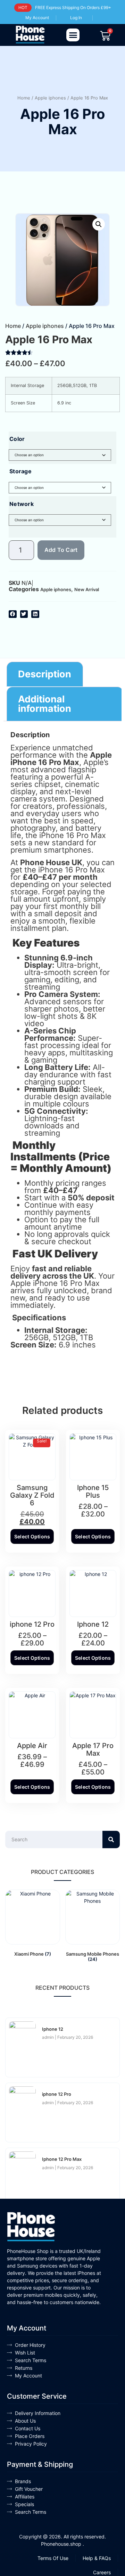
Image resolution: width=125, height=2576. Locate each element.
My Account (37, 18)
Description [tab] (45, 674)
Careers (102, 2572)
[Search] (111, 1840)
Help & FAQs (97, 2558)
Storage (20, 471)
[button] (73, 35)
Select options (32, 1536)
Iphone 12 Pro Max (62, 2159)
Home (24, 98)
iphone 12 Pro (57, 2094)
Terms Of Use (53, 2558)
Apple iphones (50, 98)
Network (22, 504)
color (17, 439)
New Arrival (87, 589)
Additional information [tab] (45, 704)
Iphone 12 (53, 2029)
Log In (76, 18)
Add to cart (61, 550)
